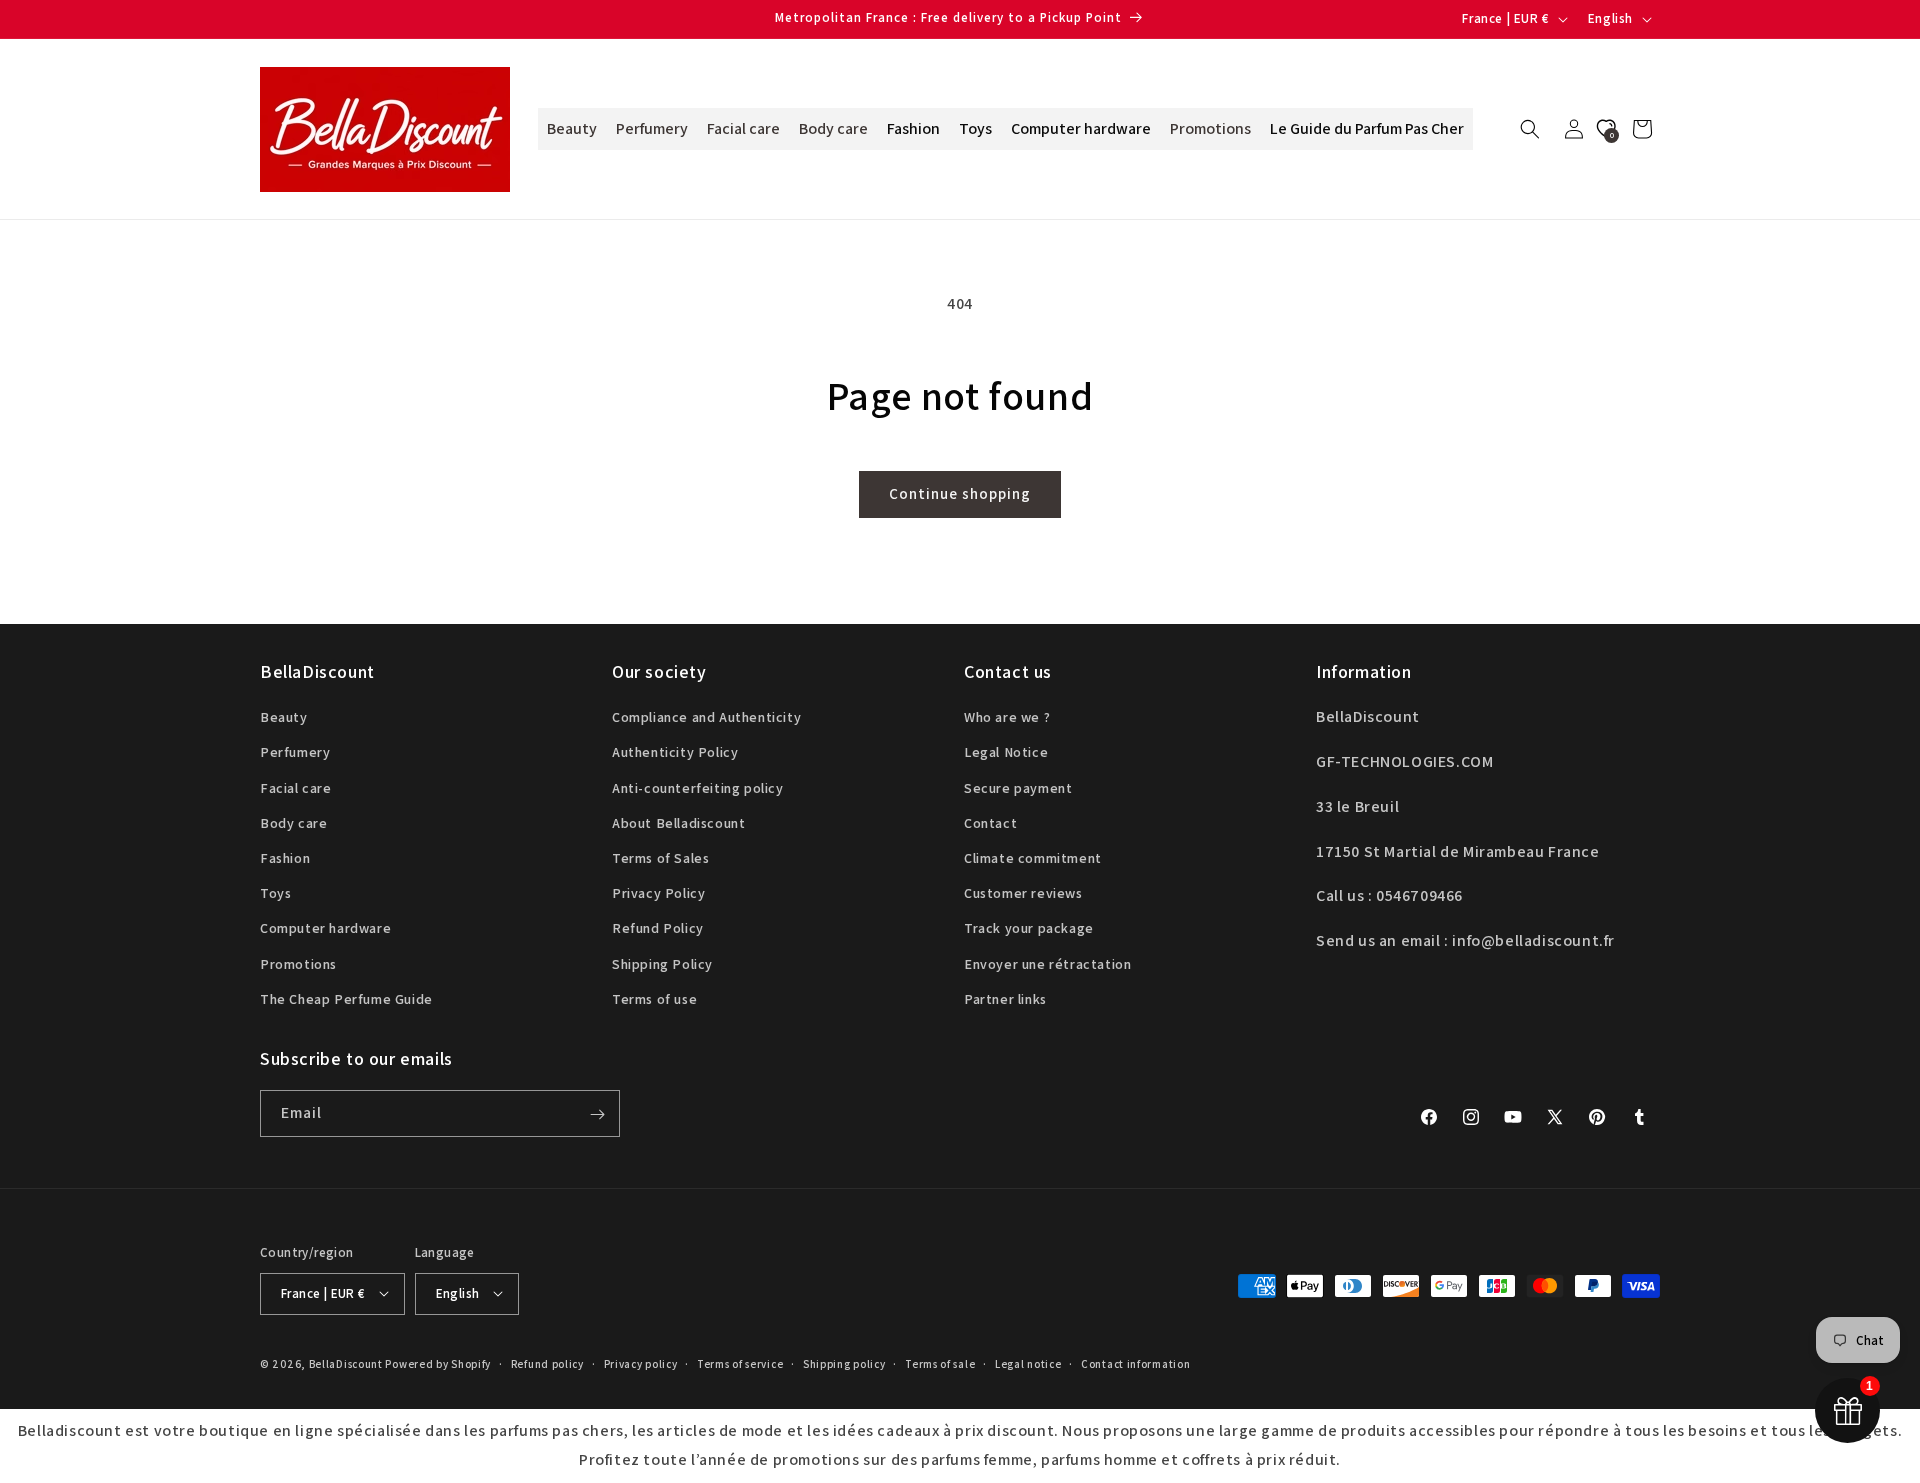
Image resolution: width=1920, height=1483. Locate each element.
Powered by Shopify (438, 1363)
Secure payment (1018, 788)
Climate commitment (1033, 858)
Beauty (284, 717)
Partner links (1005, 999)
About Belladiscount (678, 823)
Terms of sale (940, 1363)
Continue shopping (960, 493)
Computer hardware (325, 929)
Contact (990, 823)
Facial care (296, 788)
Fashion (285, 858)
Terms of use (654, 999)
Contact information (1135, 1363)
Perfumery (295, 753)
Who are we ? (1007, 717)
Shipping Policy (662, 964)
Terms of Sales (660, 858)
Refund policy (547, 1363)
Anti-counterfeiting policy (698, 788)
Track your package (1029, 929)
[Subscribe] (597, 1114)
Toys (275, 893)
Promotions (298, 964)
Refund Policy (658, 929)
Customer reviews (1023, 893)
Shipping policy (844, 1363)
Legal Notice (1006, 753)
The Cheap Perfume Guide (346, 999)
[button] (1530, 129)
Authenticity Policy (675, 753)
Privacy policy (641, 1363)
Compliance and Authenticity (706, 717)
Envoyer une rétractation (1047, 964)
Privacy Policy (658, 893)
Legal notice (1028, 1363)
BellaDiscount (346, 1363)
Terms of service (740, 1363)
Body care (293, 823)
